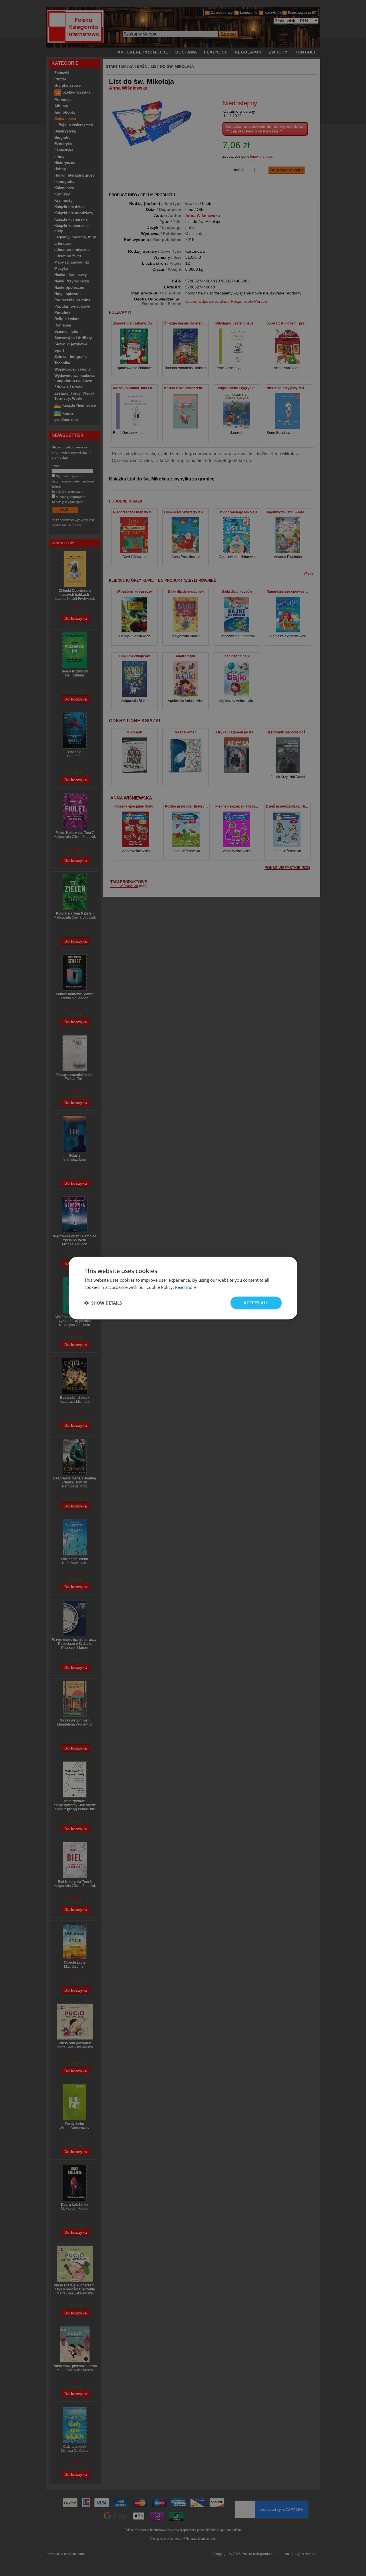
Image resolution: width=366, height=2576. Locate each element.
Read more (186, 1287)
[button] (103, 1303)
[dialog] (183, 1288)
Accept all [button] (256, 1303)
